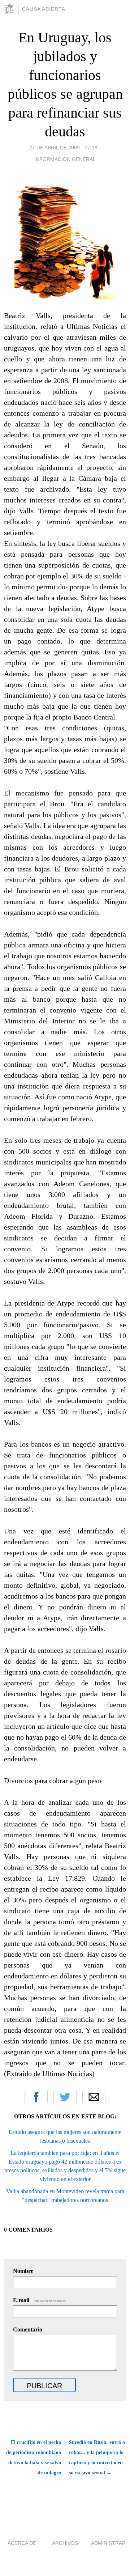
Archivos (65, 2543)
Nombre (23, 2271)
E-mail (40, 2300)
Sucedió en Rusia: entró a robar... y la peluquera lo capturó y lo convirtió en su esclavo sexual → (97, 2458)
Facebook (36, 2097)
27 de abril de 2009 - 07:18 (63, 148)
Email (94, 2097)
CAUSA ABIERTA (44, 9)
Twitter (65, 2097)
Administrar (108, 2543)
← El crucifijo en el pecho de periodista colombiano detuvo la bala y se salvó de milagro (33, 2458)
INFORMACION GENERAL (65, 159)
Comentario (28, 2329)
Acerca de (22, 2543)
